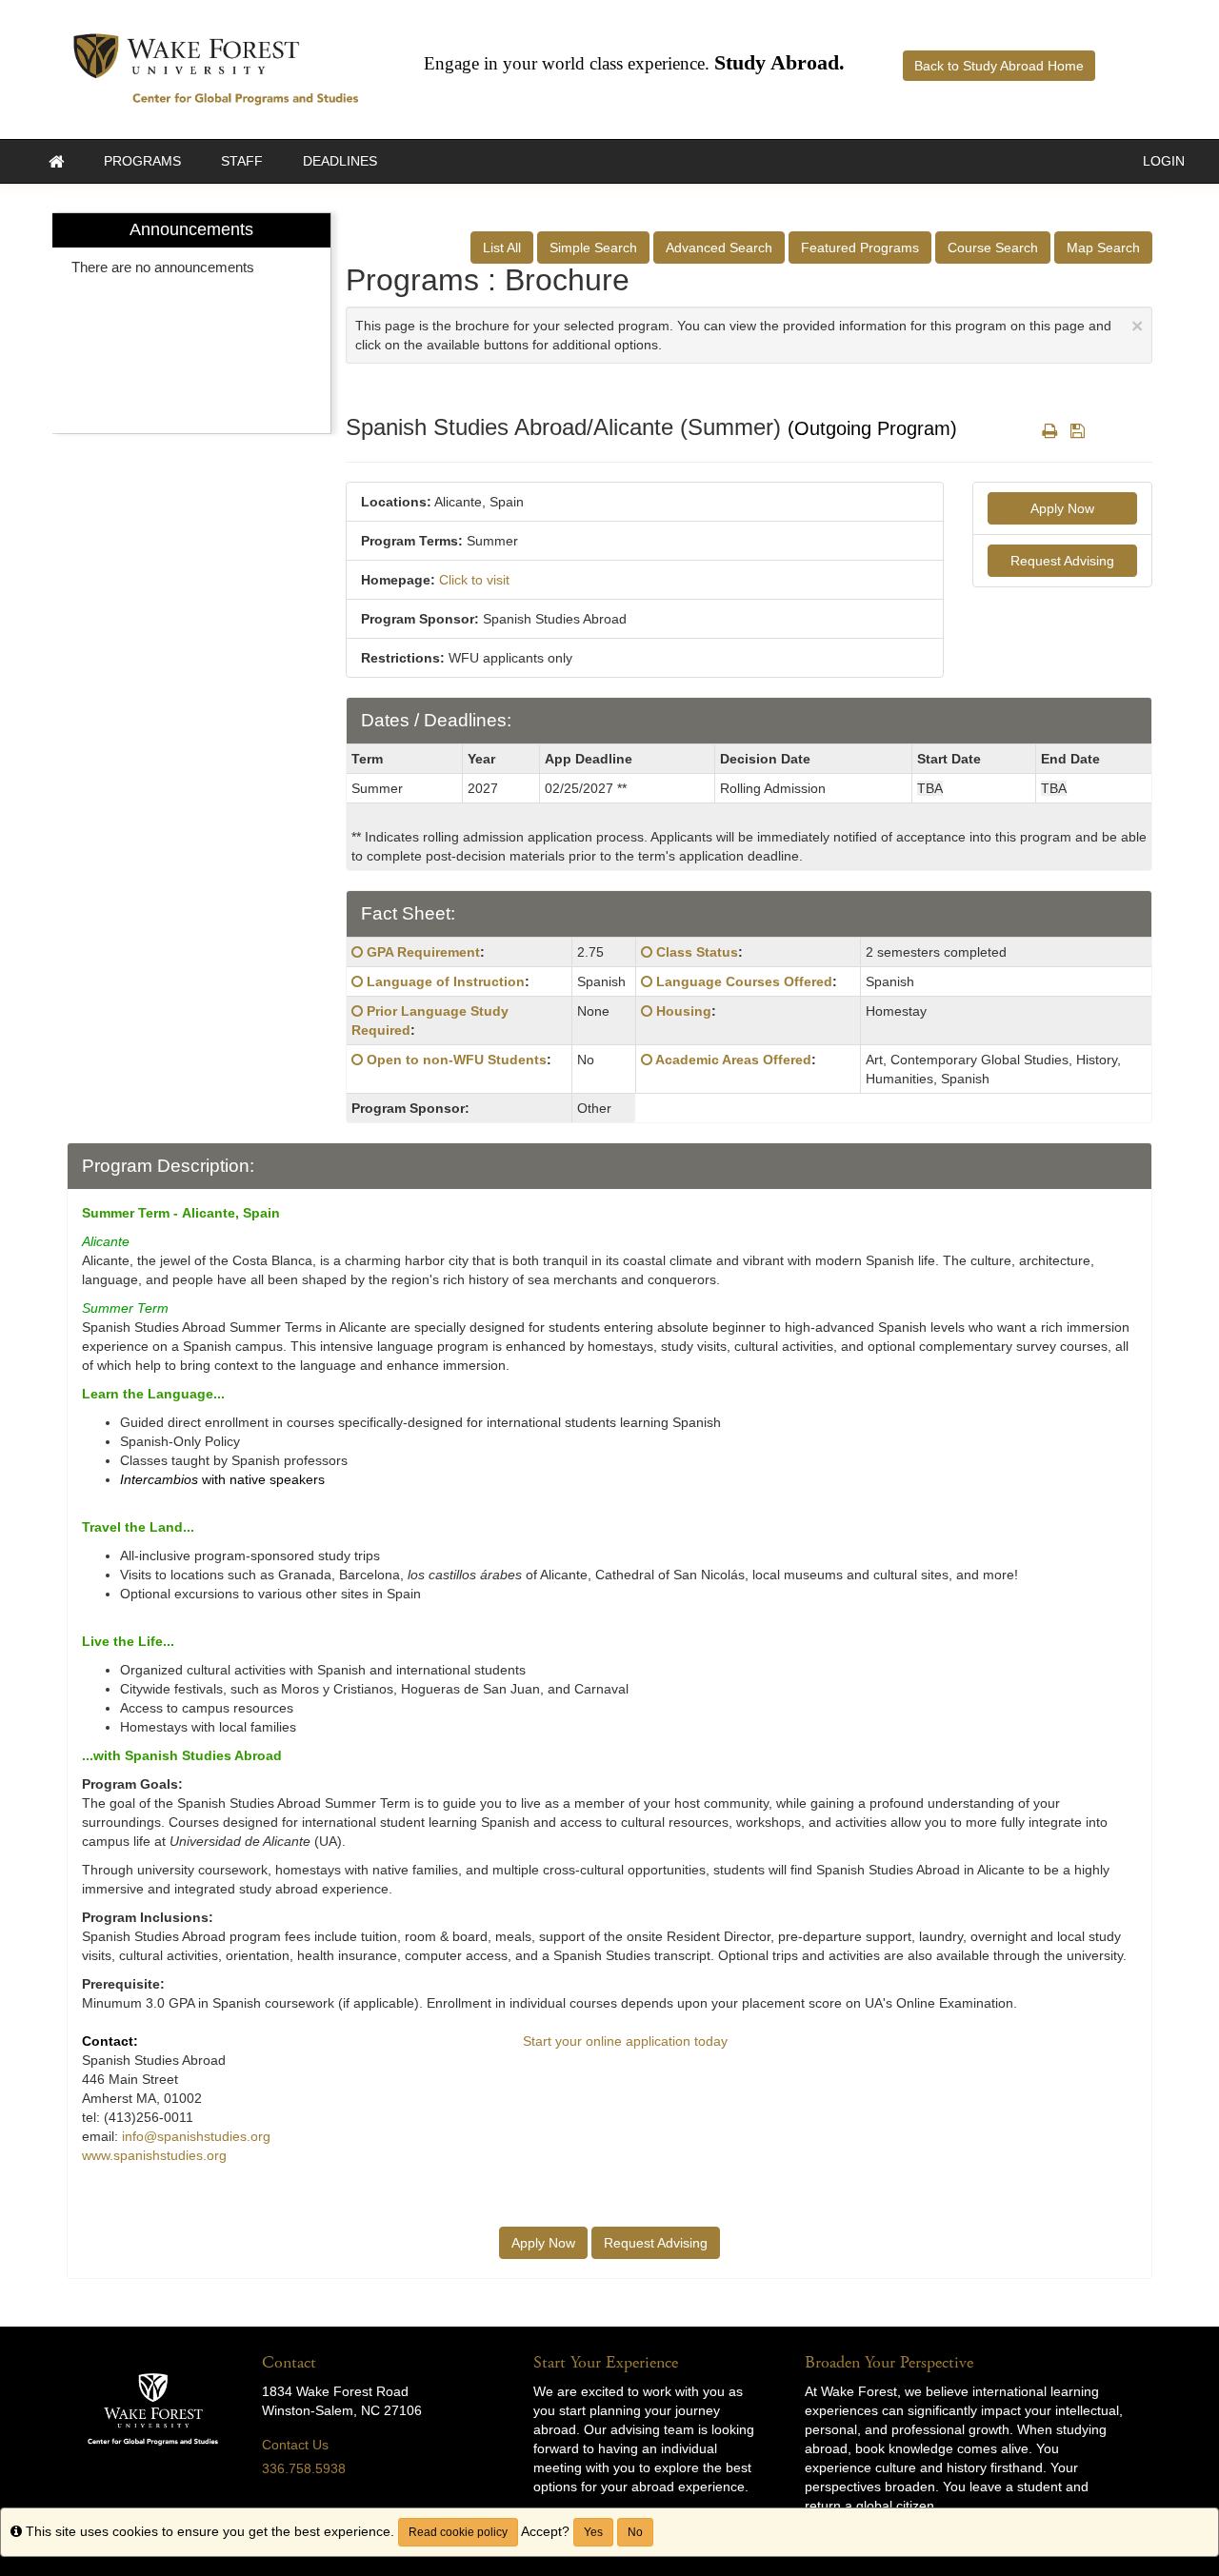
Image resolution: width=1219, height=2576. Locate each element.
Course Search (993, 248)
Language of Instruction (446, 981)
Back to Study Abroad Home (999, 66)
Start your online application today (625, 2041)
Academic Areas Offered (733, 1060)
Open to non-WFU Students (457, 1060)
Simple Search (593, 248)
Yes (593, 2532)
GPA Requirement (423, 952)
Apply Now (1062, 508)
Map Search (1103, 248)
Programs (142, 161)
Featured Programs (860, 248)
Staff (242, 161)
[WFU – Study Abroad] (216, 69)
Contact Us (295, 2445)
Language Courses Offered (744, 981)
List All (502, 248)
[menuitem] (191, 323)
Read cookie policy (458, 2532)
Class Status (697, 952)
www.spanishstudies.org (154, 2155)
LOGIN (1164, 161)
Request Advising (1062, 561)
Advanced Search (719, 248)
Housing (684, 1011)
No (635, 2532)
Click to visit (474, 580)
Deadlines (340, 161)
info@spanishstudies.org (196, 2136)
